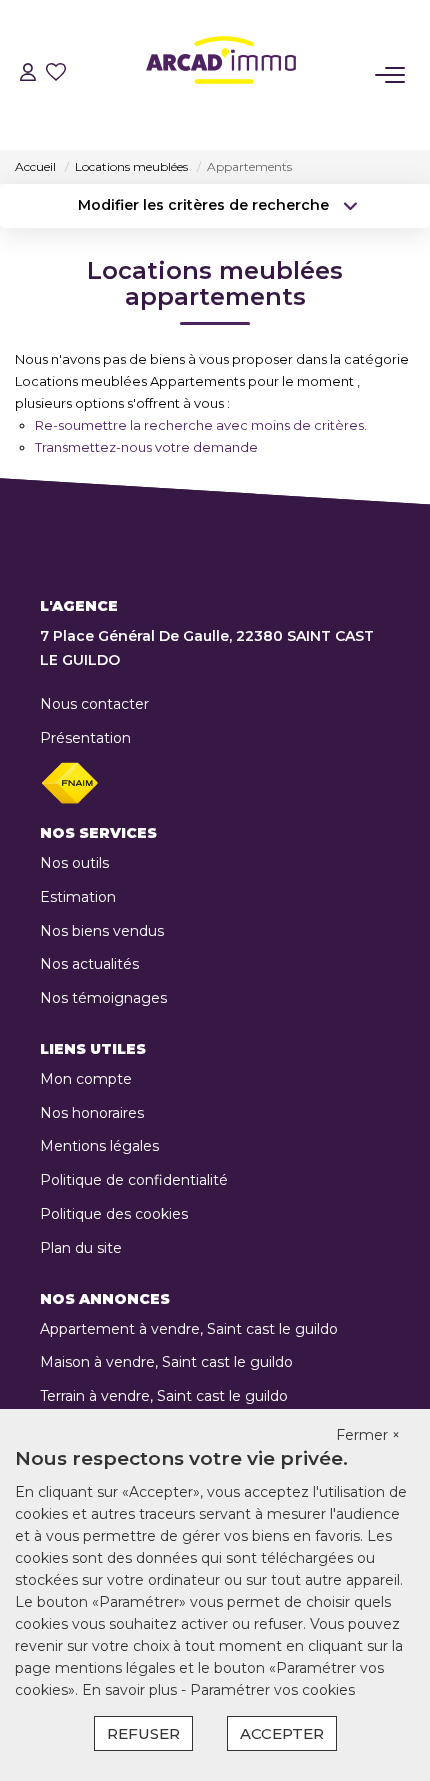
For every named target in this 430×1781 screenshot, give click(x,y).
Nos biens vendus (102, 931)
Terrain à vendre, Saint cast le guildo (164, 1396)
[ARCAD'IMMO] (221, 75)
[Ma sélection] (56, 74)
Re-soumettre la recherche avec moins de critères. (201, 425)
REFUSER (143, 1733)
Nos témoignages (103, 998)
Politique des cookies (114, 1214)
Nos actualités (89, 964)
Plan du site (81, 1248)
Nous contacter (94, 704)
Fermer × (368, 1435)
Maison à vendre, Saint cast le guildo (166, 1362)
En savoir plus (131, 1690)
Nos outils (74, 863)
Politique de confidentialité (134, 1180)
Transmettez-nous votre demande (146, 447)
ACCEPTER (282, 1733)
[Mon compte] (28, 74)
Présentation (85, 738)
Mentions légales (99, 1146)
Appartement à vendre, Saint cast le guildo (189, 1329)
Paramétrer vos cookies (272, 1690)
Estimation (78, 897)
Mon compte (86, 1079)
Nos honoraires (92, 1113)
